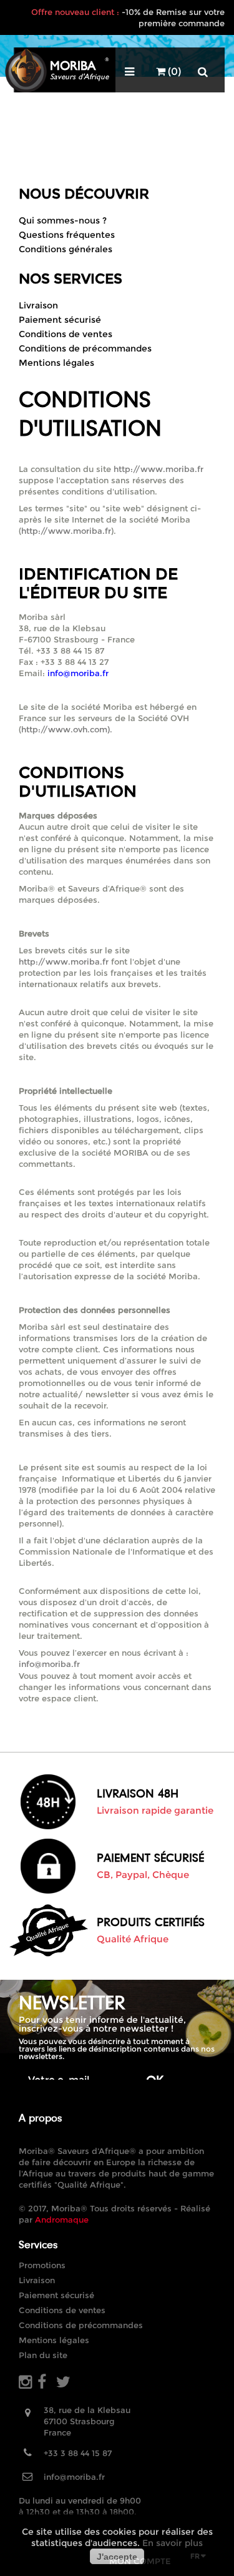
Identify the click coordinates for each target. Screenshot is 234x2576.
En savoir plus (173, 2543)
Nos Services (71, 279)
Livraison (38, 305)
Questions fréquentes (67, 235)
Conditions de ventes (66, 334)
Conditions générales (66, 249)
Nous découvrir (84, 194)
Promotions (42, 2265)
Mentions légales (56, 363)
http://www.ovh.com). (67, 729)
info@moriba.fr (49, 1664)
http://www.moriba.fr (158, 469)
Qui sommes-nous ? (63, 220)
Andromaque (62, 2220)
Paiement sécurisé (60, 320)
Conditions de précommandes (85, 348)
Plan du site (43, 2355)
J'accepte (117, 2557)
